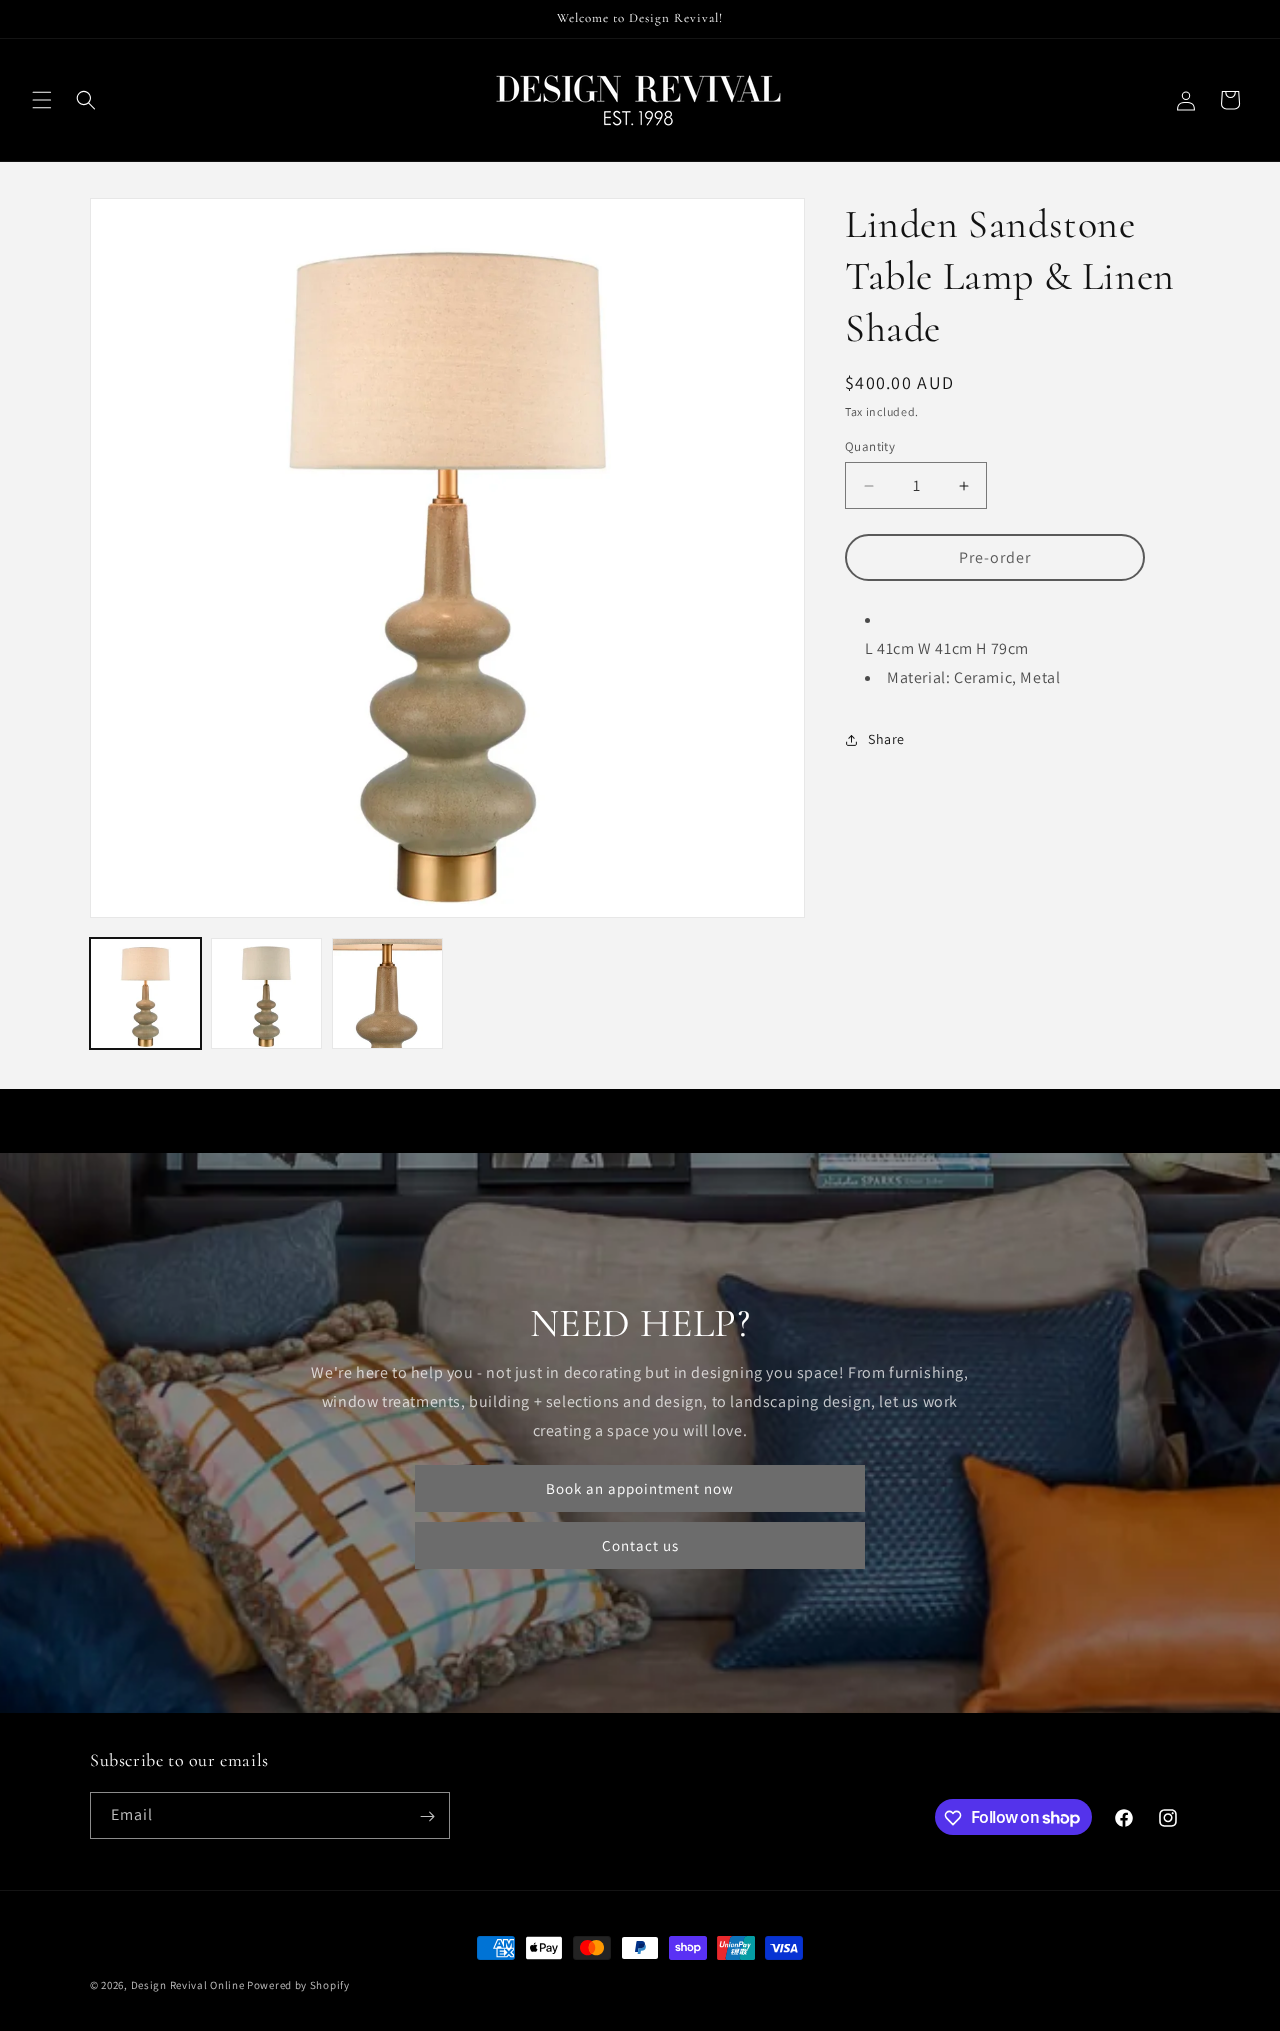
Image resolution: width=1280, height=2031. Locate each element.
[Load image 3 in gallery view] (387, 993)
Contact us (640, 1545)
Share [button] (886, 740)
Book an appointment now (640, 1488)
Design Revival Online (188, 1985)
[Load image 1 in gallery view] (145, 993)
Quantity (870, 446)
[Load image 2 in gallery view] (266, 993)
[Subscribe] (427, 1816)
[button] (42, 100)
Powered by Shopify (298, 1985)
